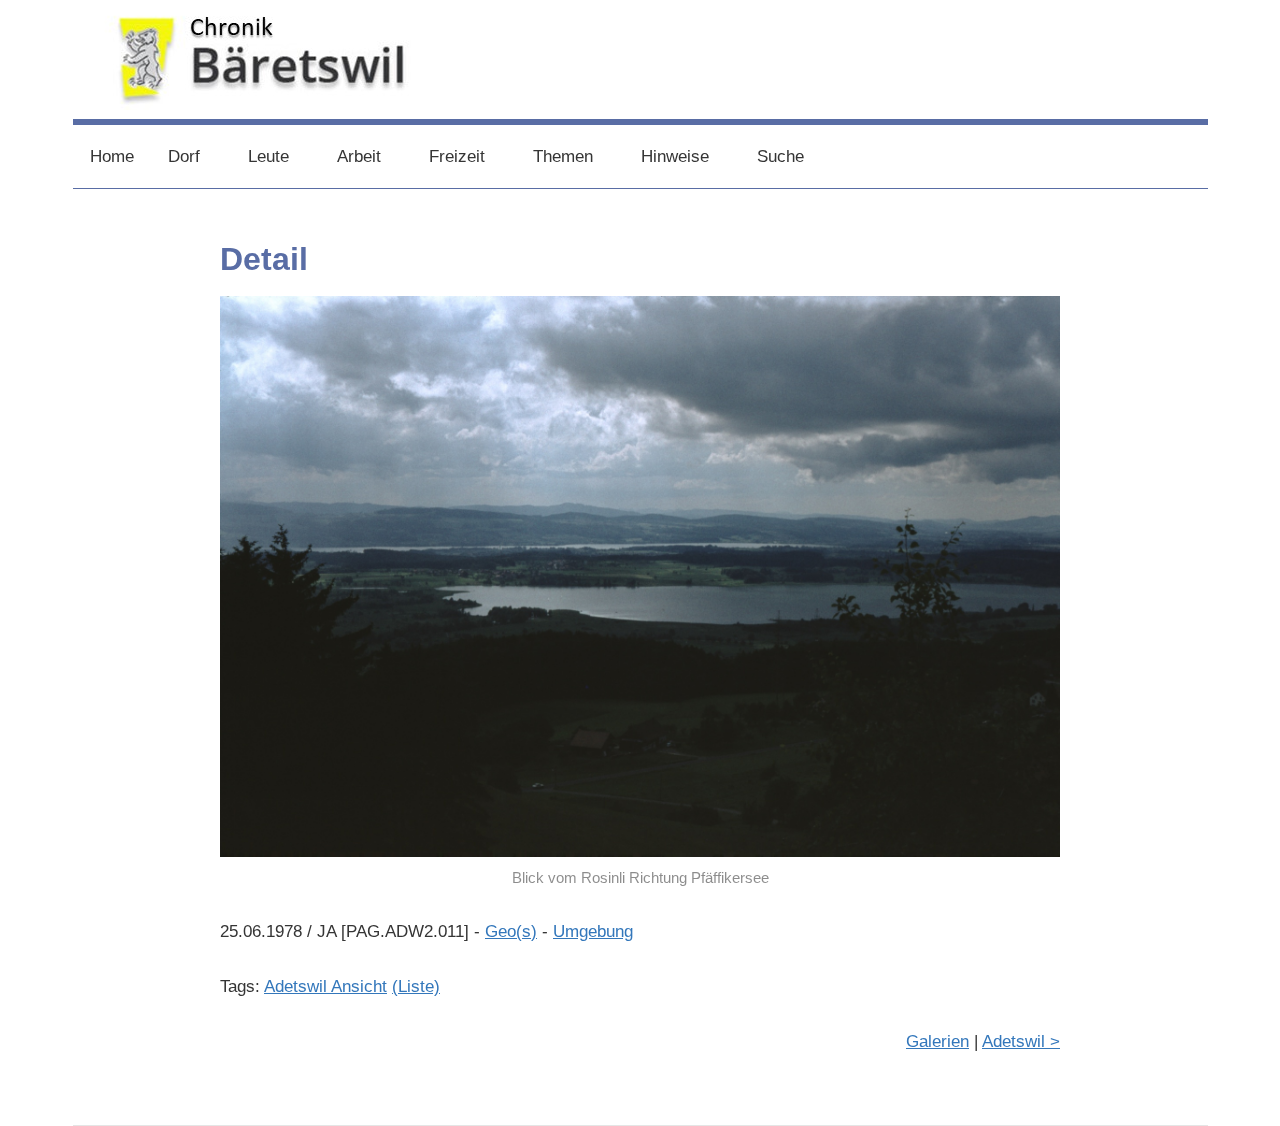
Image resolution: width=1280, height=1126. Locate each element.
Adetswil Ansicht (325, 986)
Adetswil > (1021, 1041)
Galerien (937, 1041)
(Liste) (416, 986)
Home (112, 156)
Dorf (184, 156)
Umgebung (593, 931)
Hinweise (675, 156)
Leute (268, 156)
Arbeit (359, 156)
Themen (563, 156)
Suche (780, 156)
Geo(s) (511, 931)
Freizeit (457, 156)
